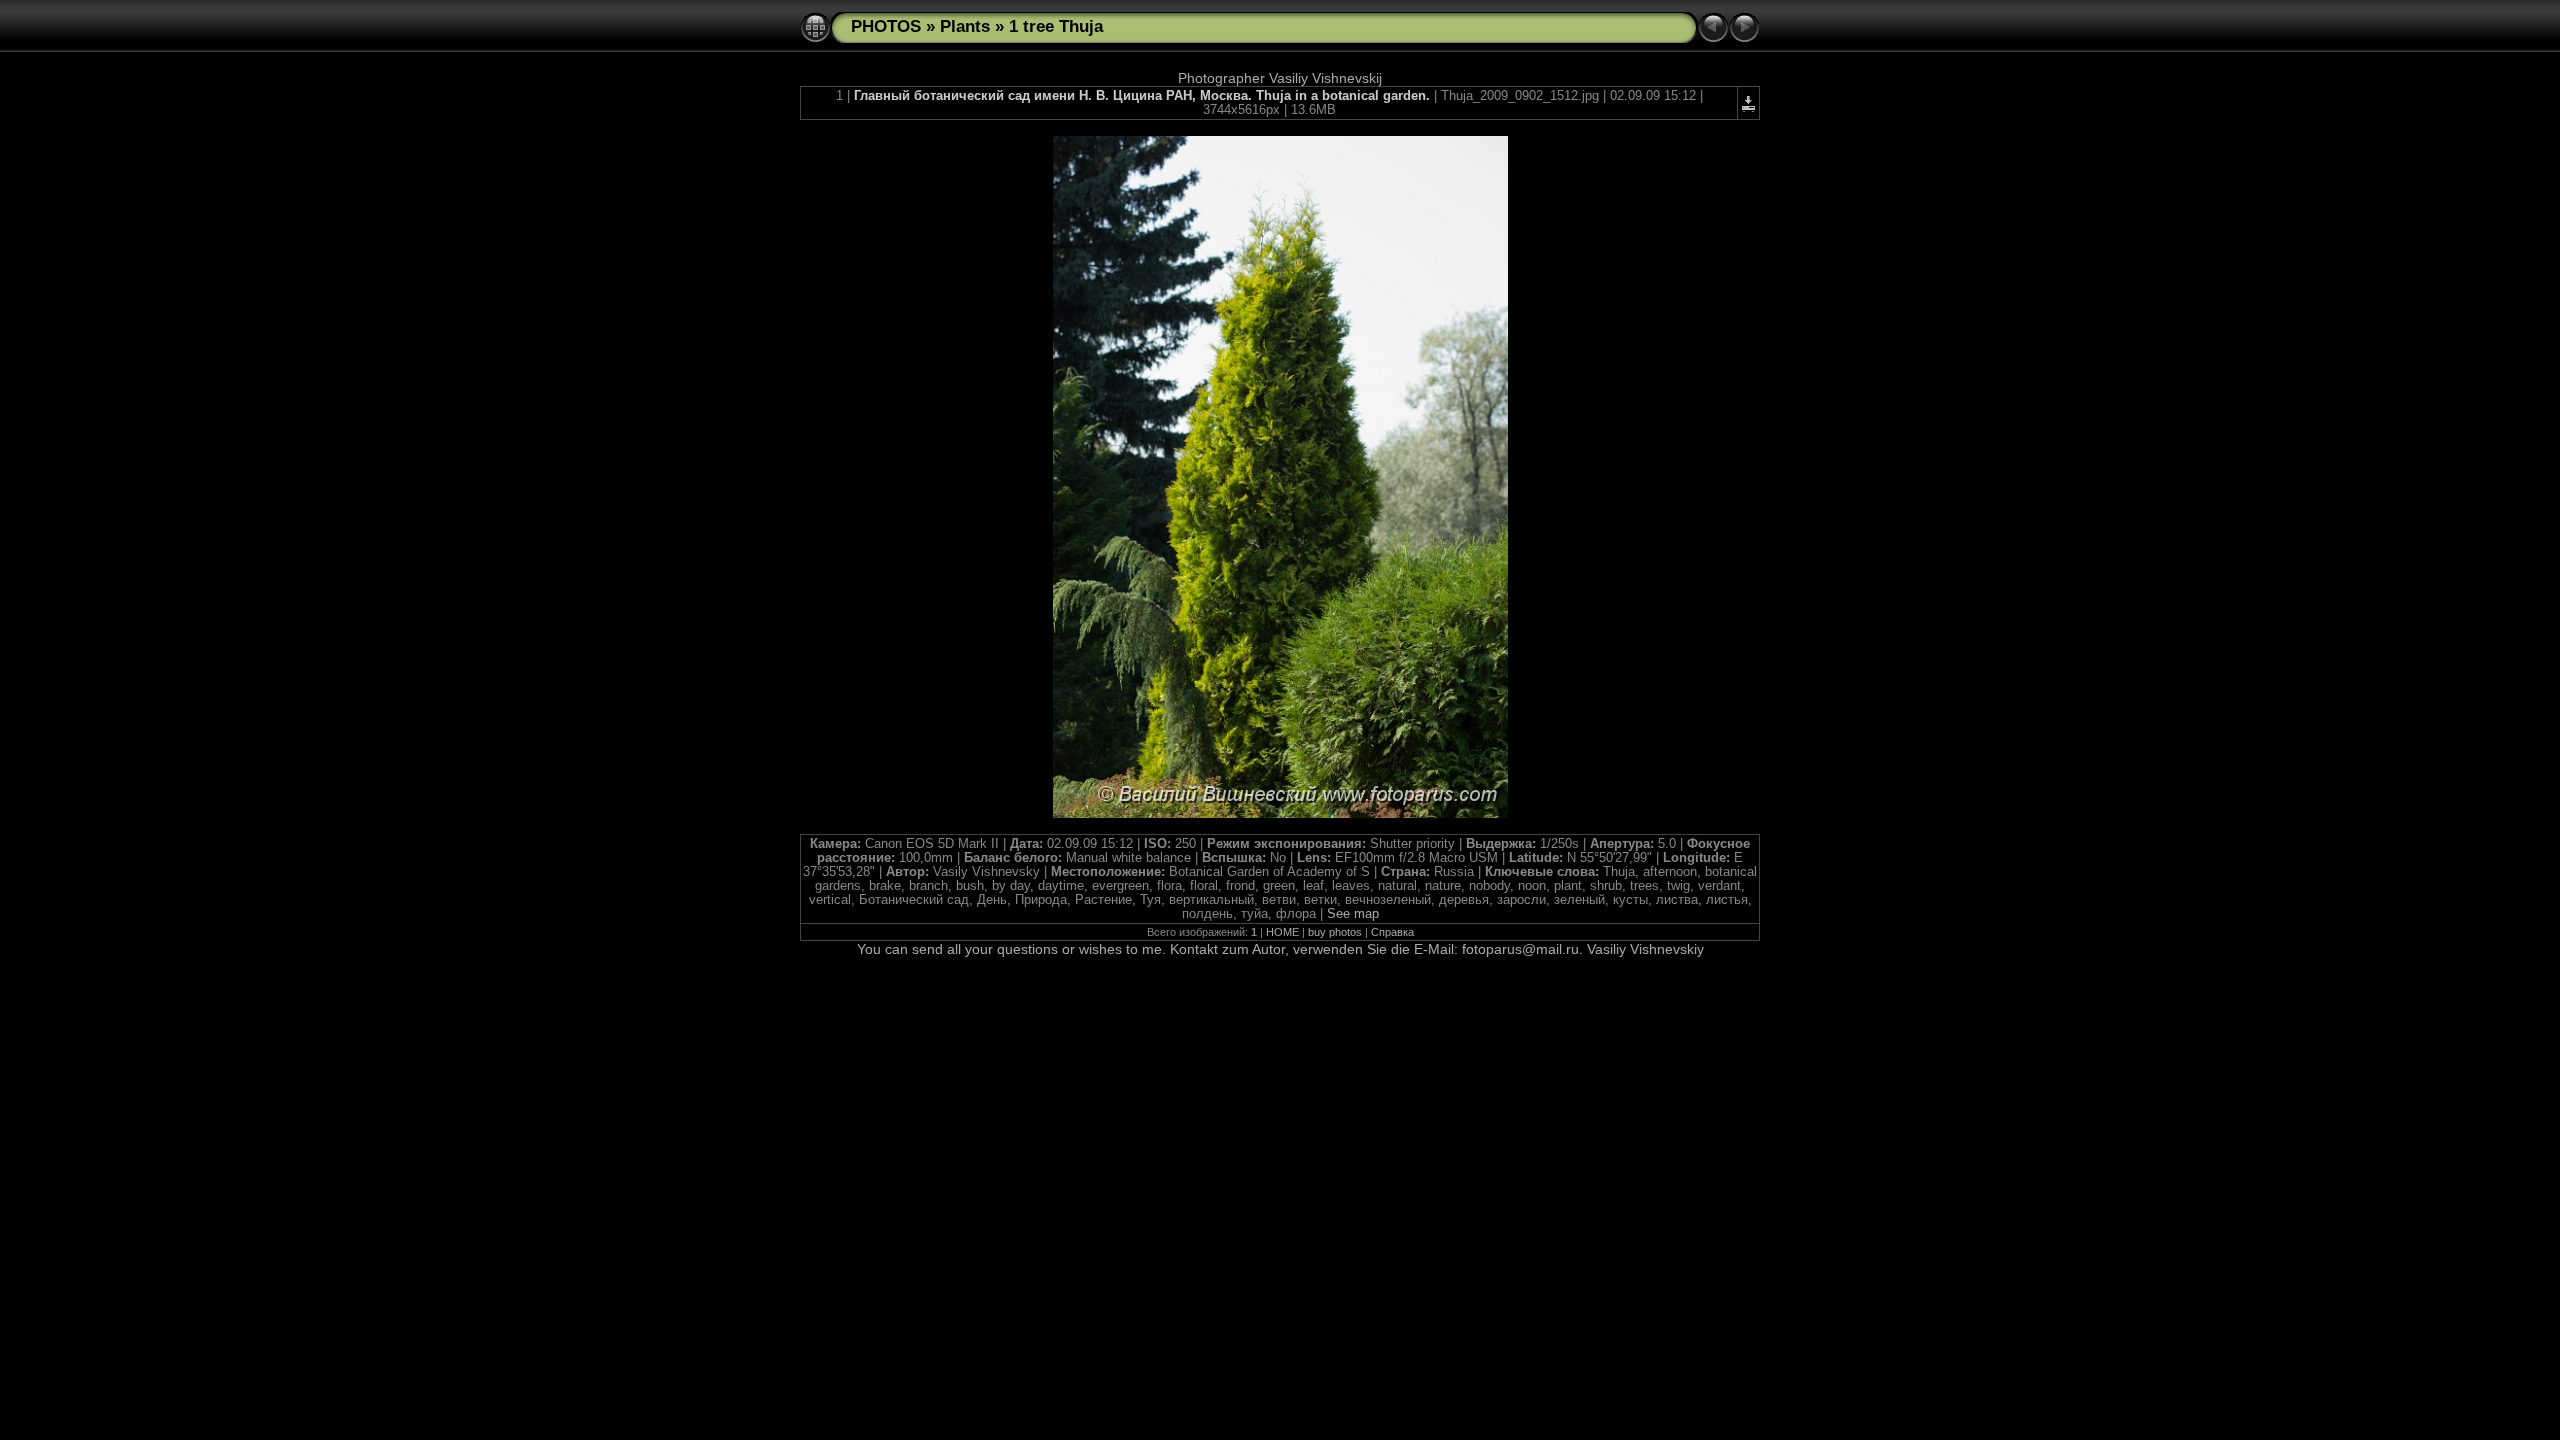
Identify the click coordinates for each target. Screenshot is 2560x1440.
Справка (1392, 932)
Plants (965, 26)
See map (1353, 914)
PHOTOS (886, 26)
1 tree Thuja (1056, 26)
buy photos (1335, 932)
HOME (1282, 932)
